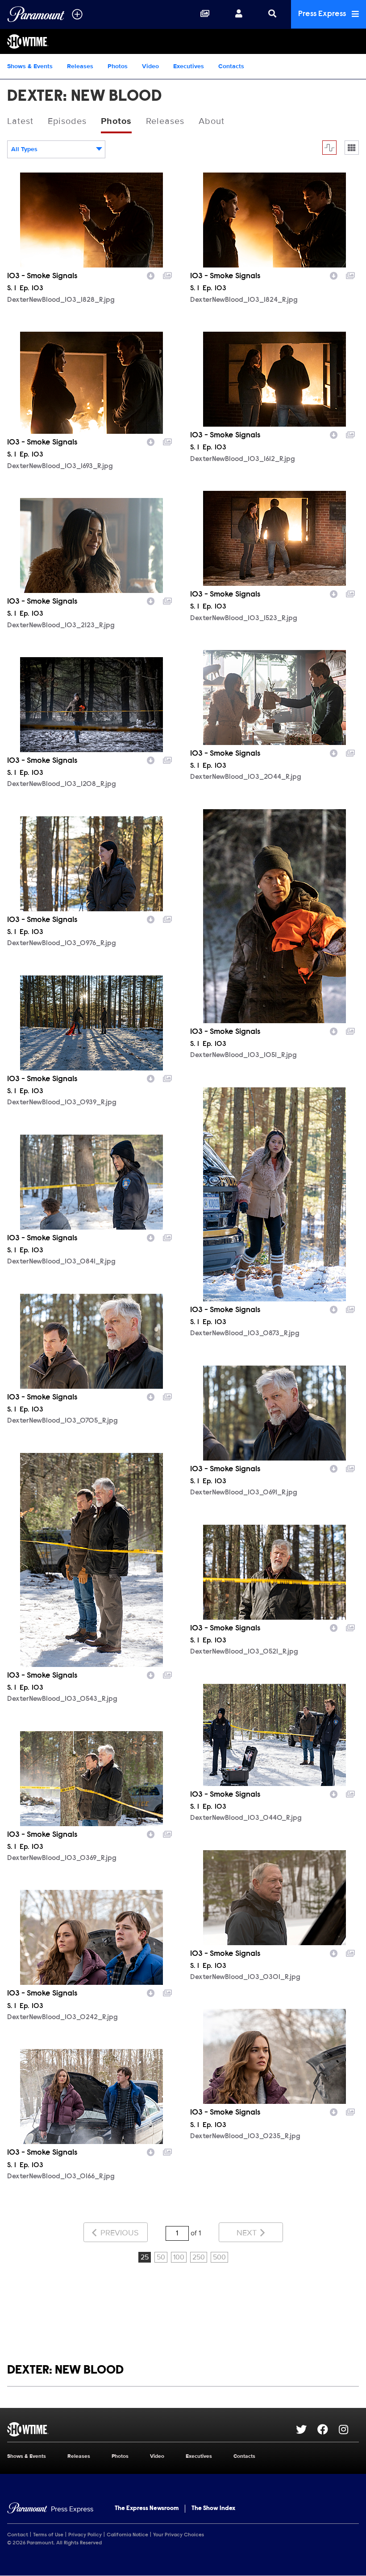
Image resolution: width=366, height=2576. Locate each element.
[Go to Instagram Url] (349, 2429)
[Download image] (151, 275)
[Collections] (205, 14)
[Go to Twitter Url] (307, 2429)
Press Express (323, 14)
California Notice (127, 2535)
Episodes (67, 121)
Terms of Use (48, 2535)
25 (145, 2257)
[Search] (272, 14)
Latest (20, 121)
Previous (119, 2233)
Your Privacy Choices (179, 2535)
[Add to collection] (167, 275)
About (212, 121)
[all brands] (77, 14)
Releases (80, 66)
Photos (118, 66)
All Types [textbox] (24, 149)
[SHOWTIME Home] (183, 41)
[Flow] (329, 148)
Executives (189, 66)
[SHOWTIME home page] (152, 2429)
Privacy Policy (85, 2535)
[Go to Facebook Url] (328, 2429)
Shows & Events (30, 66)
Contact (18, 2535)
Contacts (231, 66)
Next (248, 2233)
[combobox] (56, 149)
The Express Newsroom (147, 2509)
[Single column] (352, 148)
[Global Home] (36, 14)
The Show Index (213, 2509)
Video (150, 66)
